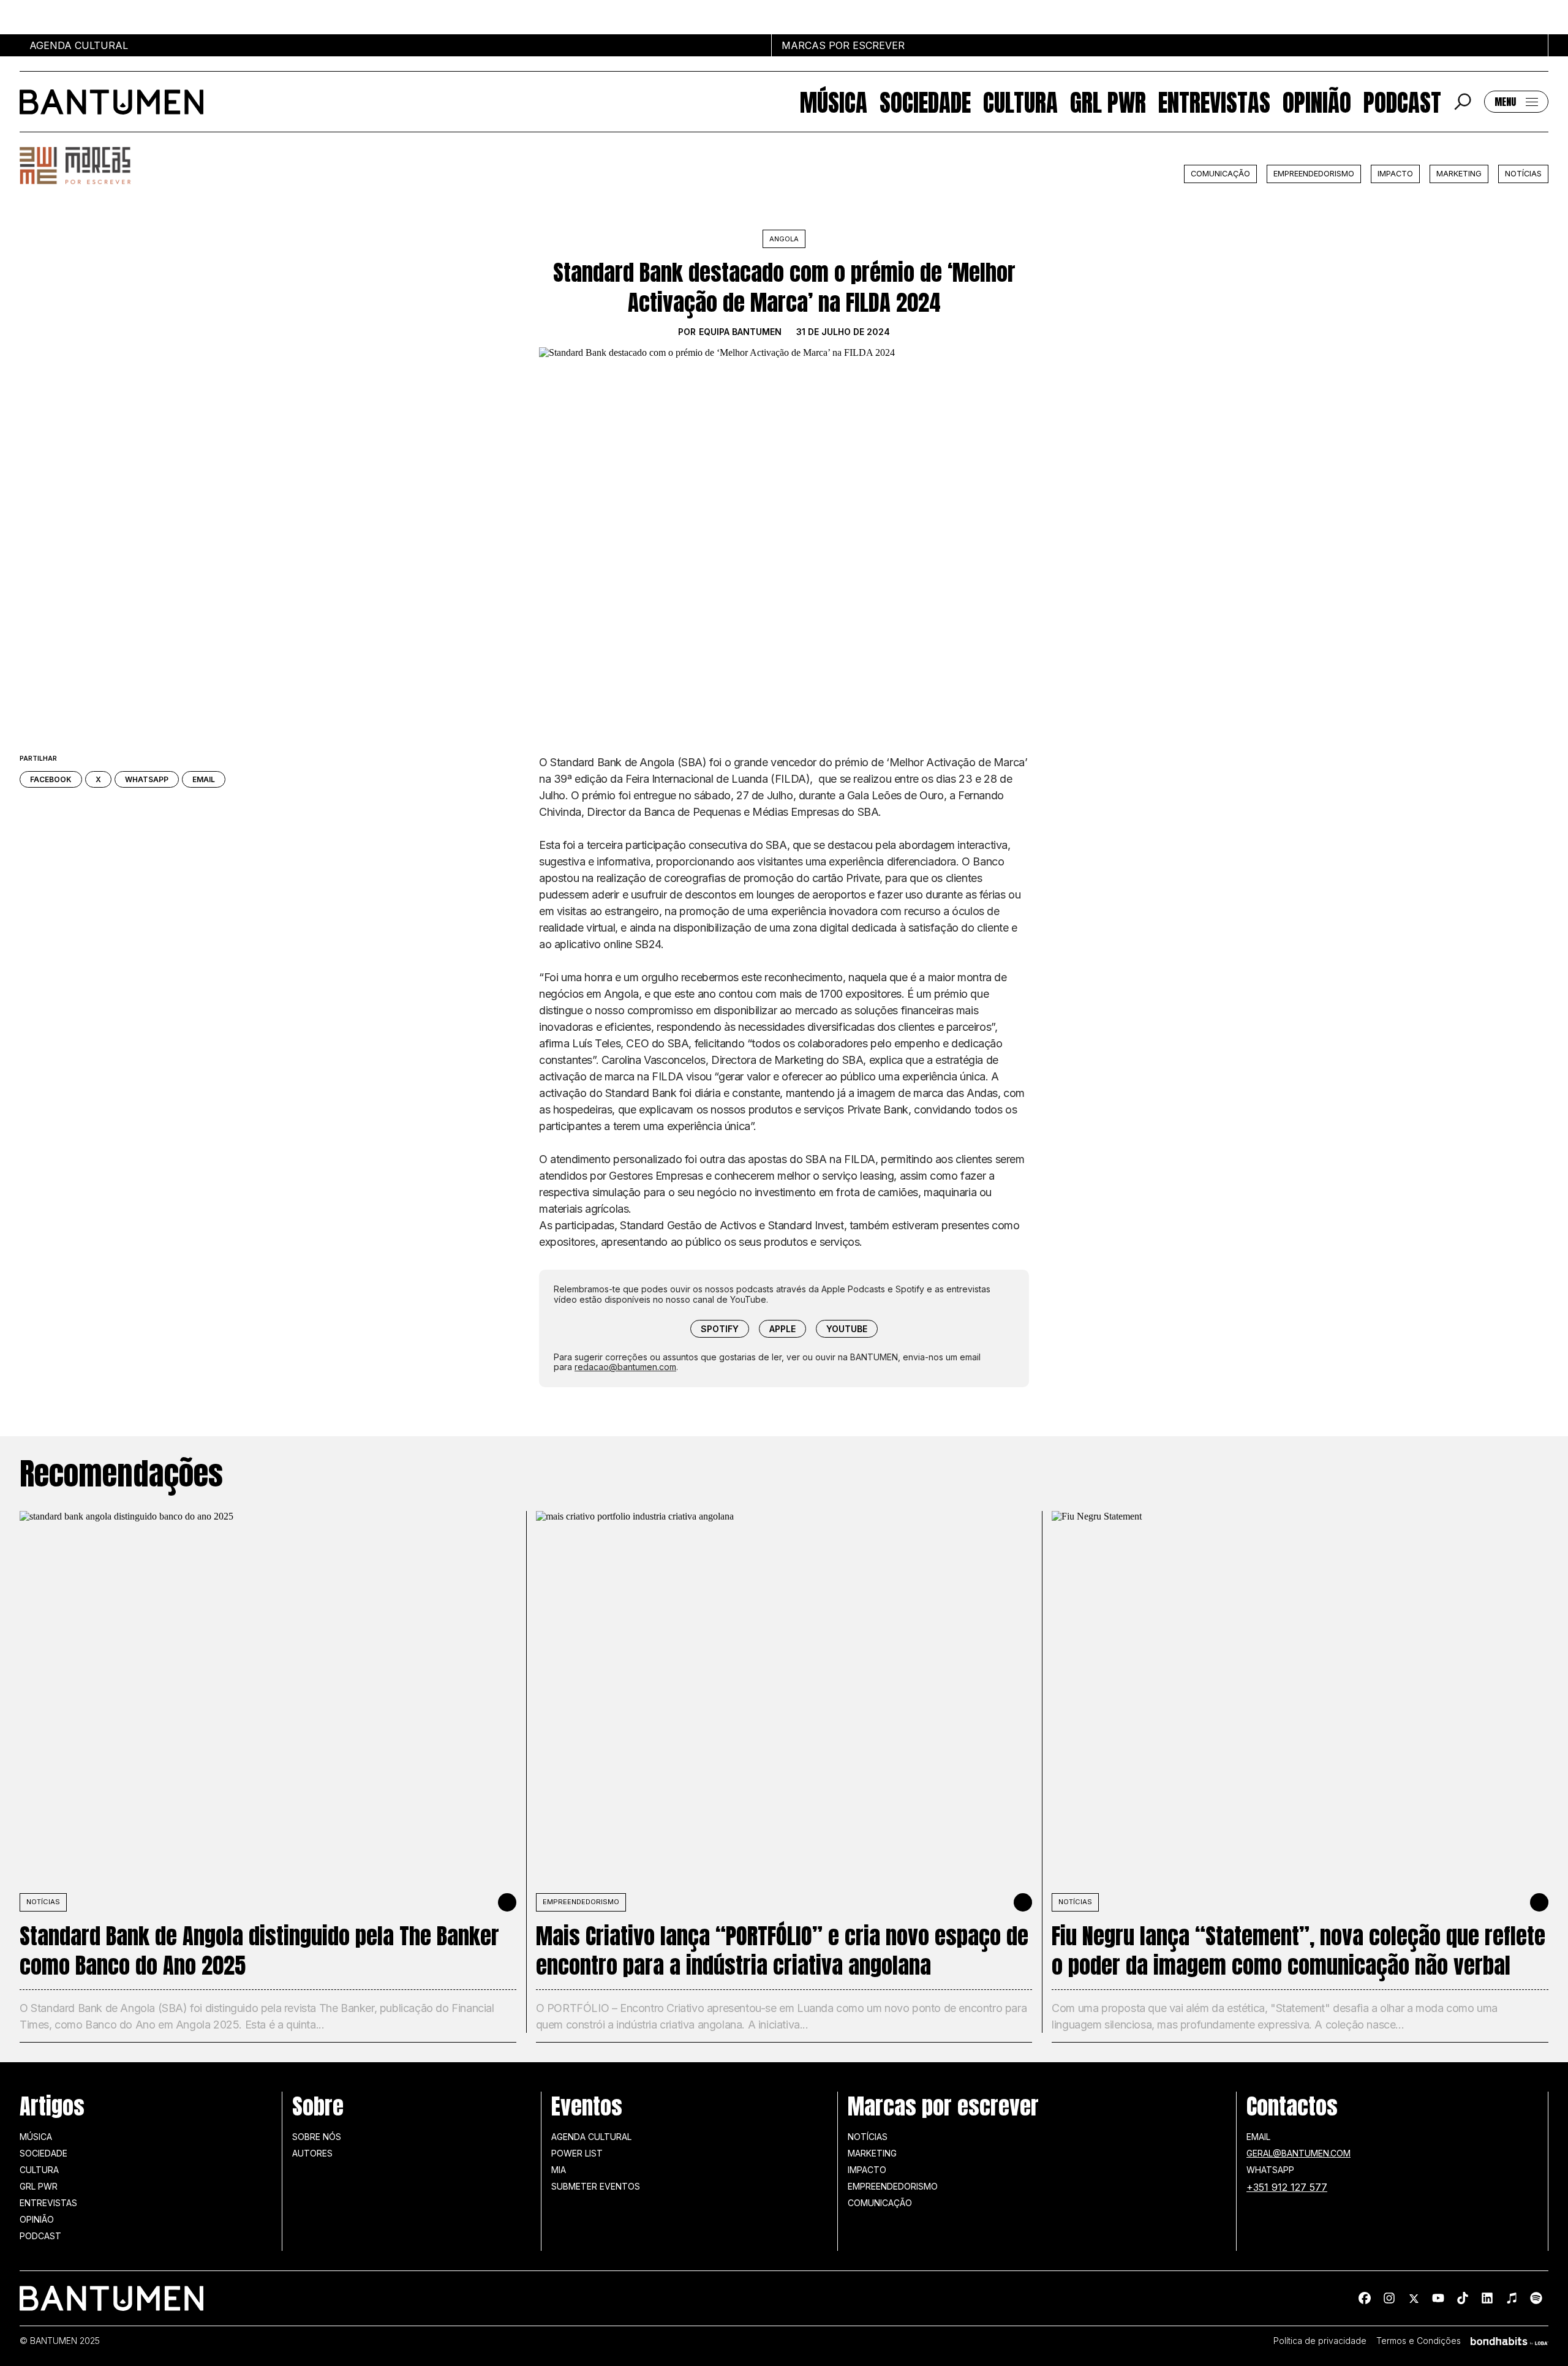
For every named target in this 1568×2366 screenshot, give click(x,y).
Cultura (1020, 102)
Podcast (1402, 102)
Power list (577, 2153)
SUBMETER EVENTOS (596, 2186)
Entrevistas (1214, 102)
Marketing (1459, 174)
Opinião (1317, 102)
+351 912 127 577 (1287, 2187)
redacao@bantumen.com (625, 1367)
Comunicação (1220, 174)
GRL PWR (1108, 102)
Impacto (1395, 174)
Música (834, 102)
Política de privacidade (1320, 2341)
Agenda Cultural (591, 2137)
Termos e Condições (1419, 2341)
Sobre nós (317, 2137)
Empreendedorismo (1314, 174)
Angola (784, 239)
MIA (559, 2170)
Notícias (1523, 174)
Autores (312, 2153)
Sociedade (925, 102)
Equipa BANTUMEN (740, 332)
